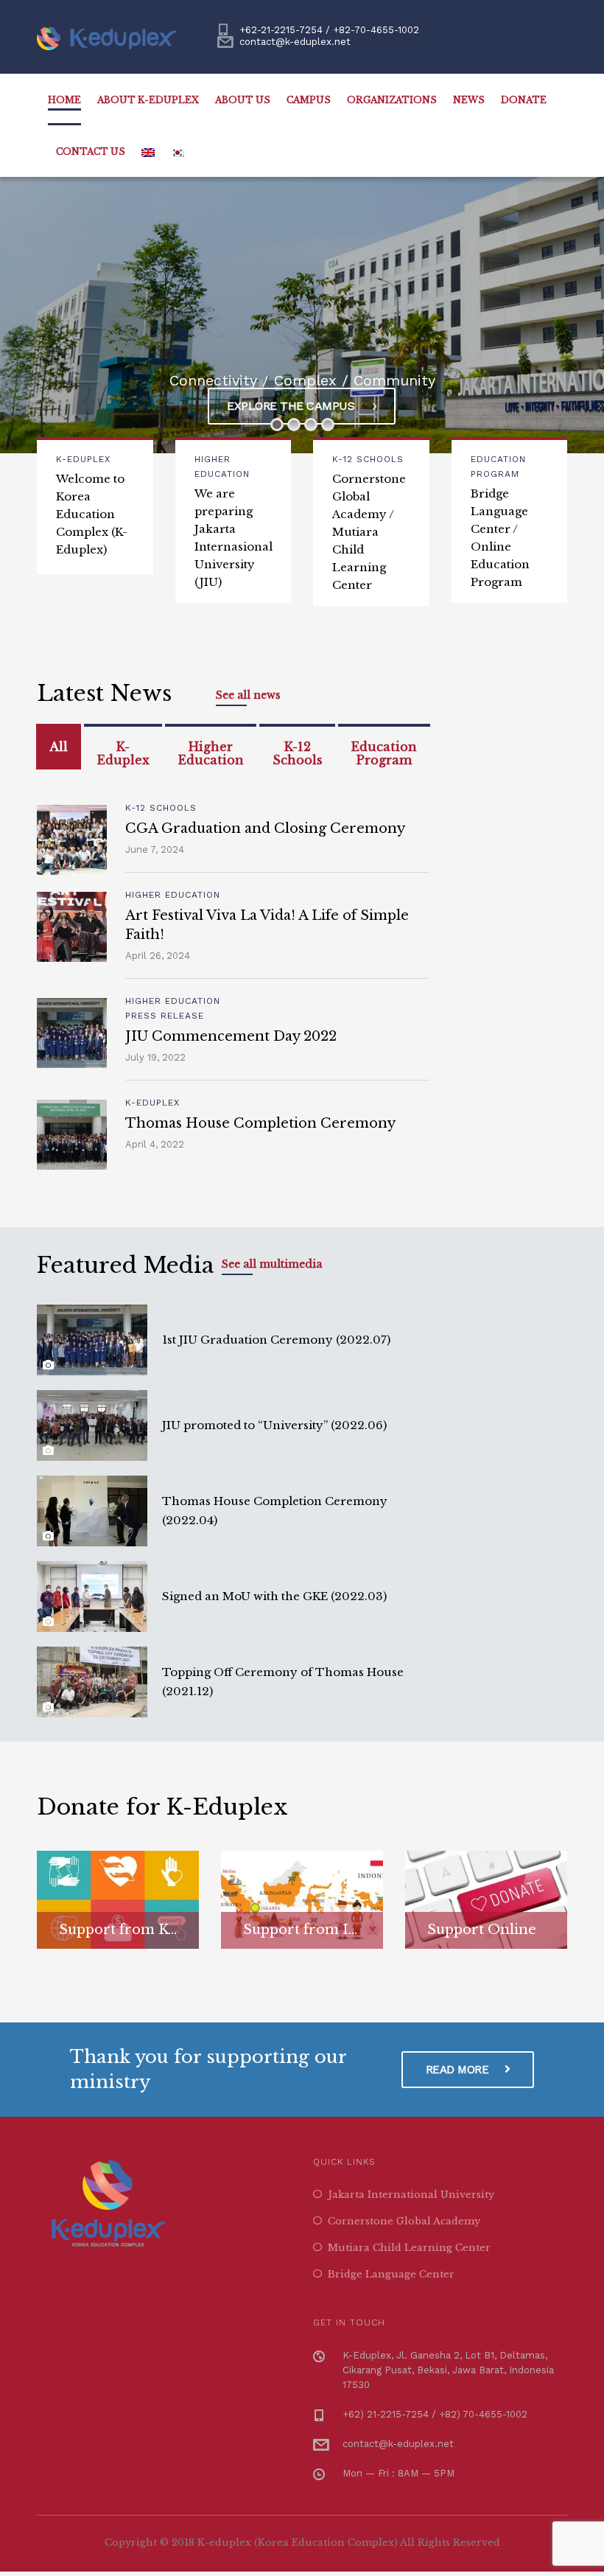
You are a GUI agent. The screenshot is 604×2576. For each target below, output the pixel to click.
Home (64, 100)
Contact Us (91, 151)
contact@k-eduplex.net (295, 42)
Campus (309, 100)
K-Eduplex (152, 1103)
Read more (459, 2070)
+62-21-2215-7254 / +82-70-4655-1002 (329, 30)
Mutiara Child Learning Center (409, 2248)
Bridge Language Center (391, 2274)
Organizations (392, 100)
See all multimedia (272, 1264)
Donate (524, 100)
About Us (243, 100)
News (469, 100)
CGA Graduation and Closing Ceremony (265, 828)
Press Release (165, 1016)
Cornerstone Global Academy (404, 2221)
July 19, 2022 (155, 1057)
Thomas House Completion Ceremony (260, 1123)
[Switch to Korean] (178, 151)
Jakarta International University (411, 2195)
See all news (248, 695)
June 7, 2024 (155, 849)
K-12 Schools (161, 808)
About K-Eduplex (148, 100)
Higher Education (173, 895)
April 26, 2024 (158, 956)
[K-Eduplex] (112, 37)
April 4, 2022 (155, 1144)
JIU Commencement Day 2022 (231, 1036)
